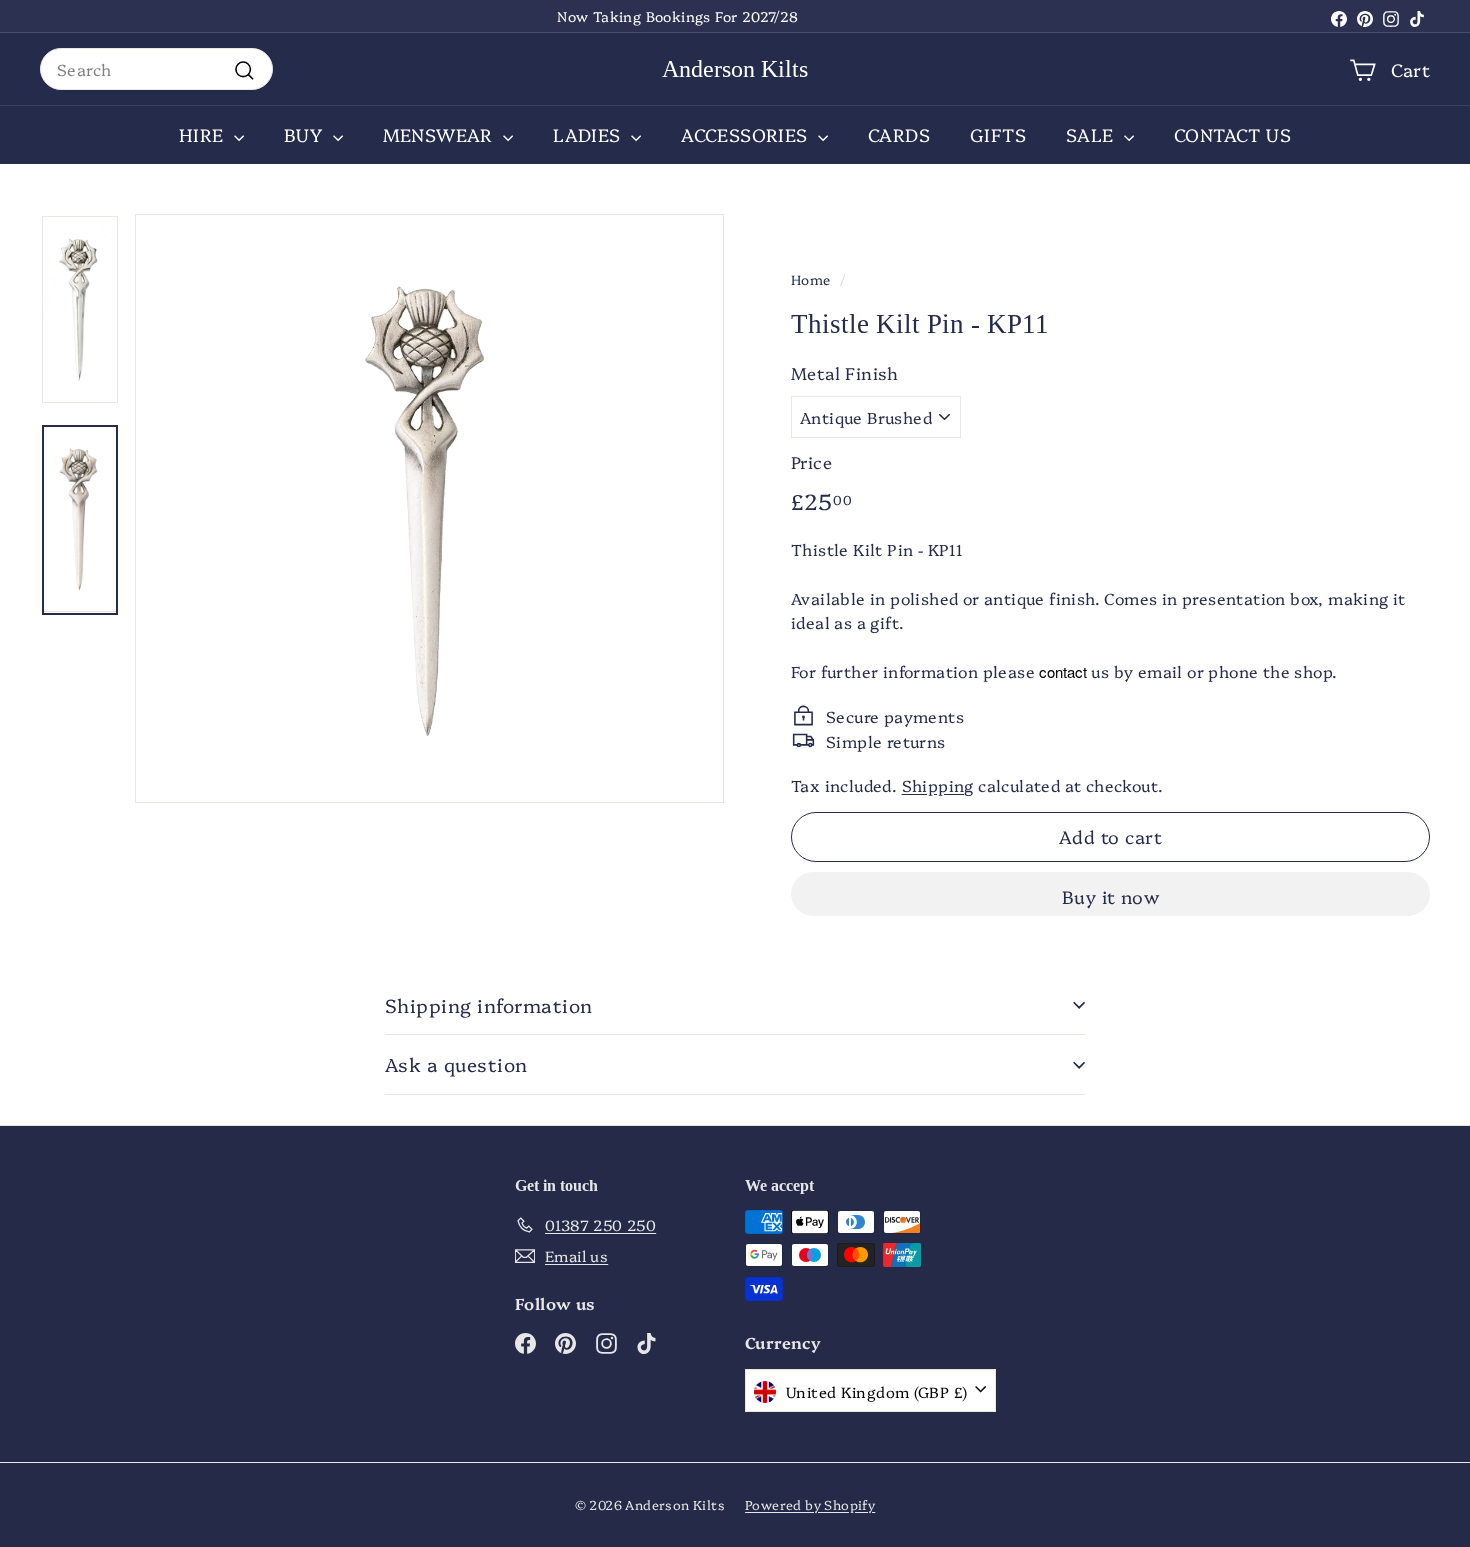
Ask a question (456, 1064)
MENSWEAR (441, 134)
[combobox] (156, 69)
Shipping (938, 785)
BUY (306, 134)
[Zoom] (429, 508)
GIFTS (998, 134)
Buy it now (1111, 896)
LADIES (589, 134)
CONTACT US (1232, 134)
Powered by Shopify (810, 1504)
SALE (1092, 134)
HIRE (204, 134)
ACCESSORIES (747, 134)
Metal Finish (845, 372)
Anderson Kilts (735, 69)
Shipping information (489, 1005)
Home (811, 279)
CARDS (899, 134)
